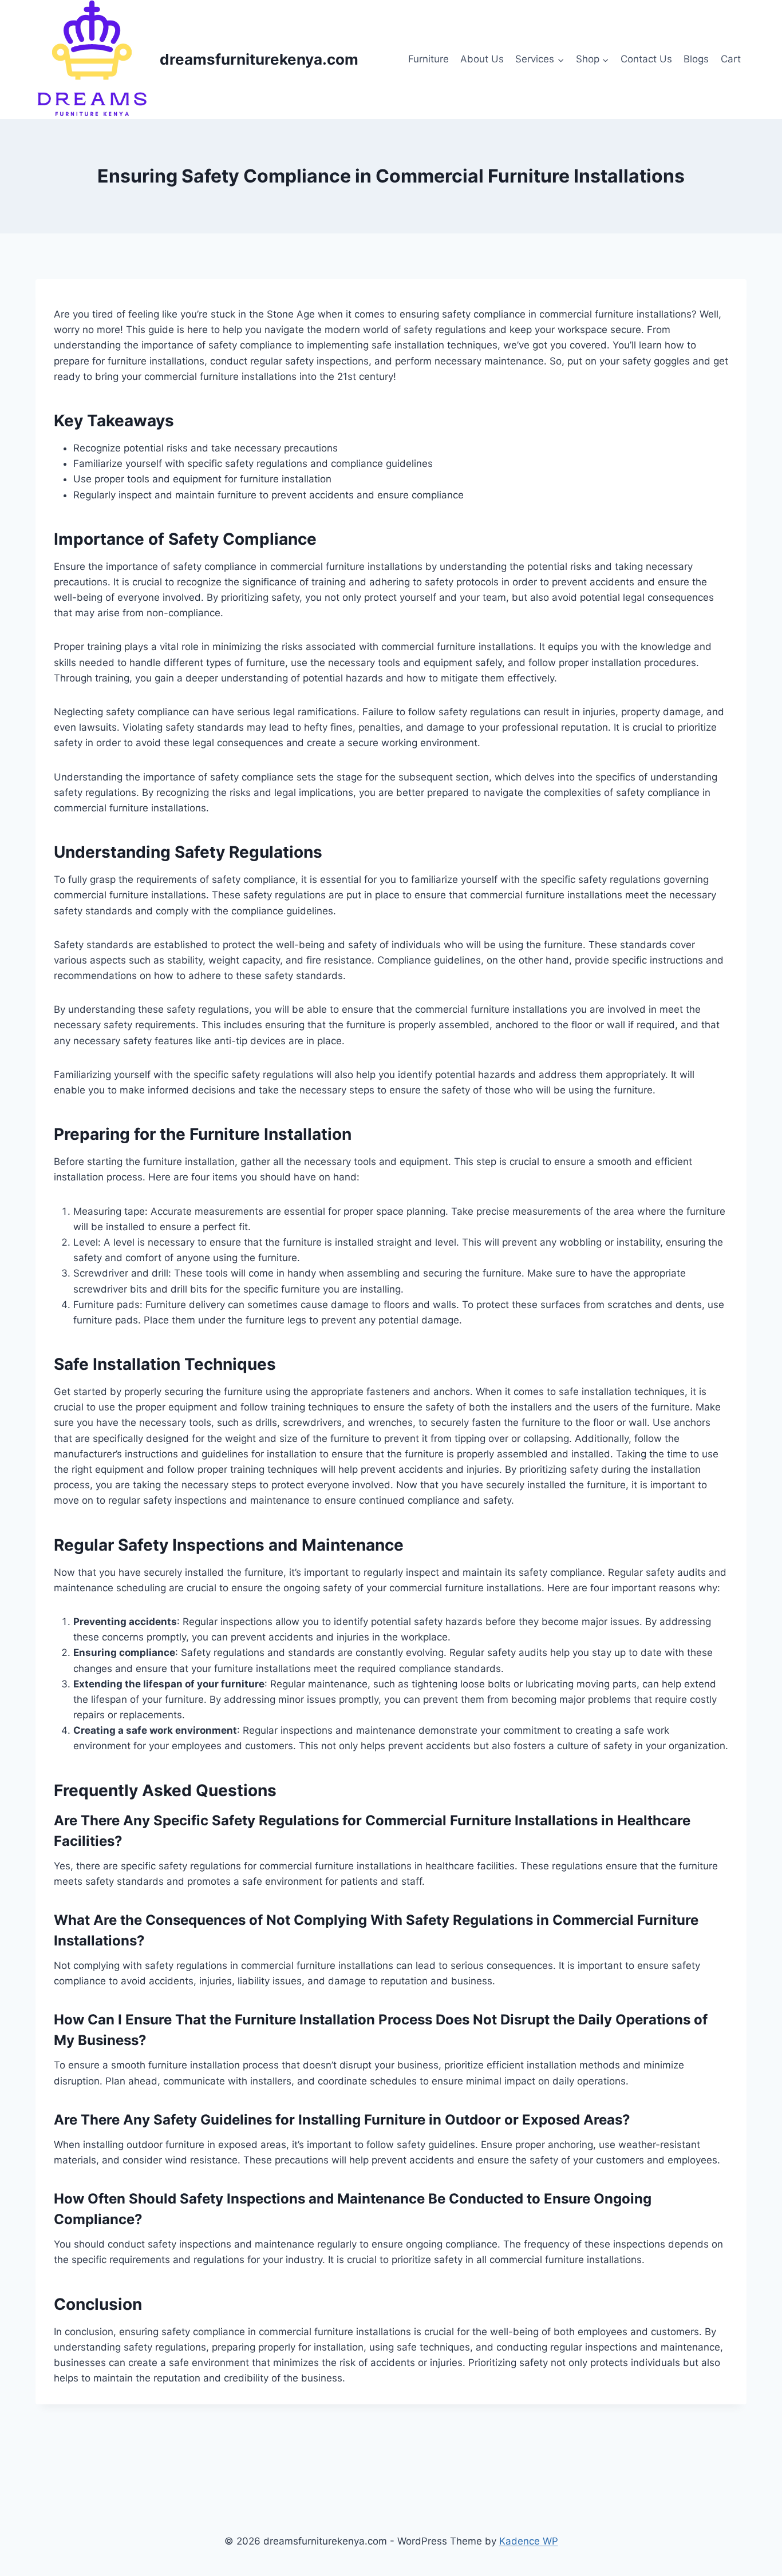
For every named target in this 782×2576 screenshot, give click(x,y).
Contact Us (646, 59)
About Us (482, 59)
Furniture (428, 59)
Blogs (696, 59)
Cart (731, 59)
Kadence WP (529, 2541)
